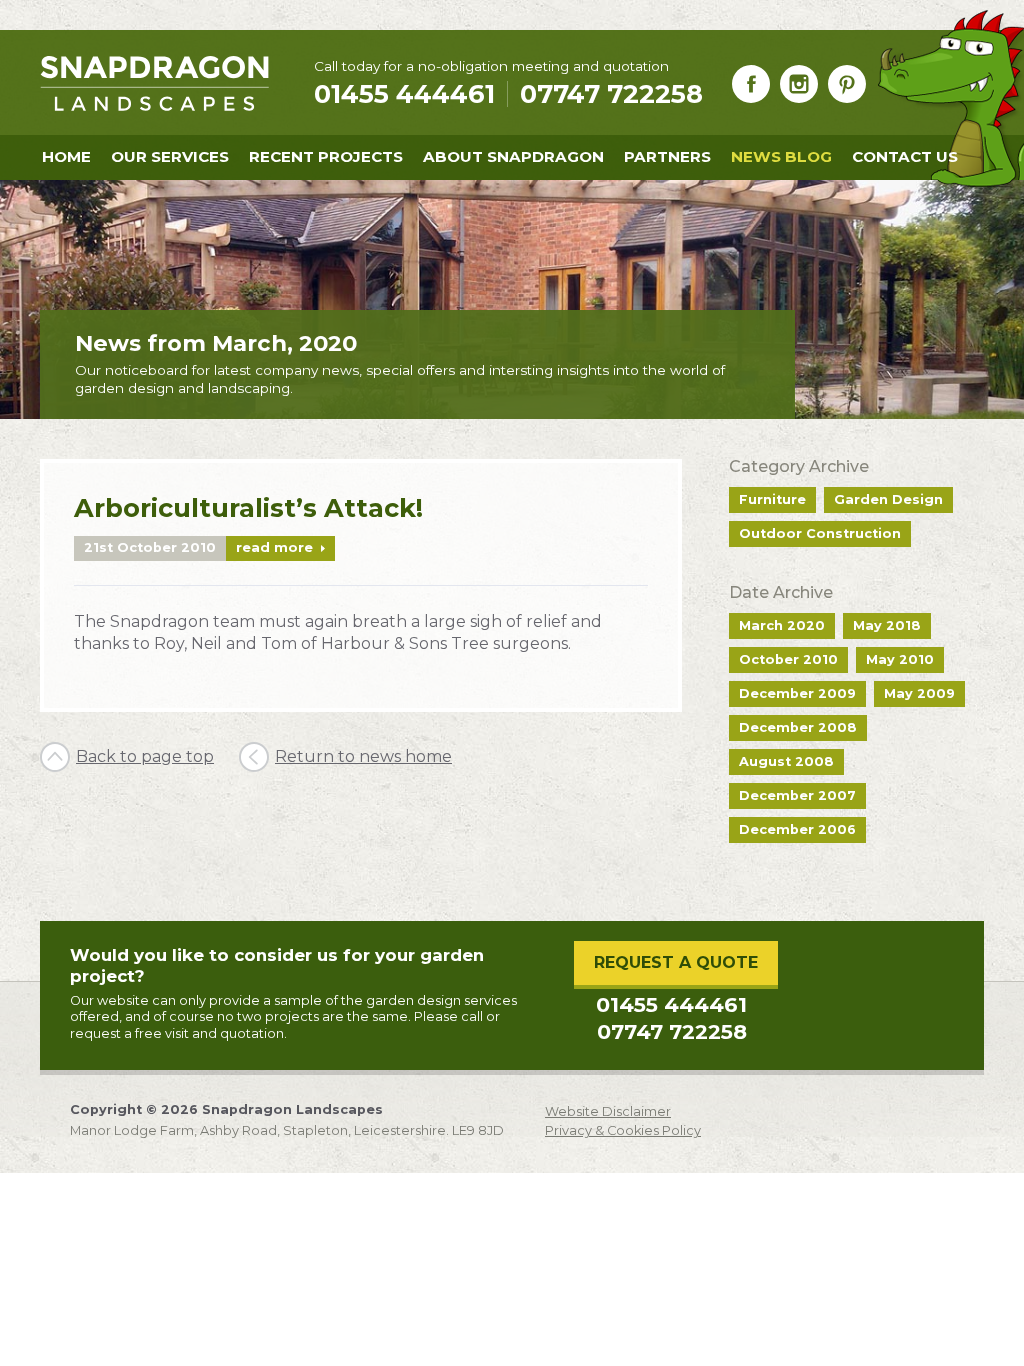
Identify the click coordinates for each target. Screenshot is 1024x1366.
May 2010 (900, 659)
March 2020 (782, 625)
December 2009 (797, 693)
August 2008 (786, 761)
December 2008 (798, 727)
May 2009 (919, 693)
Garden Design (888, 499)
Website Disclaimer (608, 1112)
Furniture (772, 499)
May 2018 (887, 625)
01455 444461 (671, 1005)
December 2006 (797, 829)
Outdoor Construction (820, 533)
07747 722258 (611, 94)
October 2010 (788, 659)
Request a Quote (676, 962)
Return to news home (363, 757)
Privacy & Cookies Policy (623, 1131)
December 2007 (797, 795)
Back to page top (145, 757)
